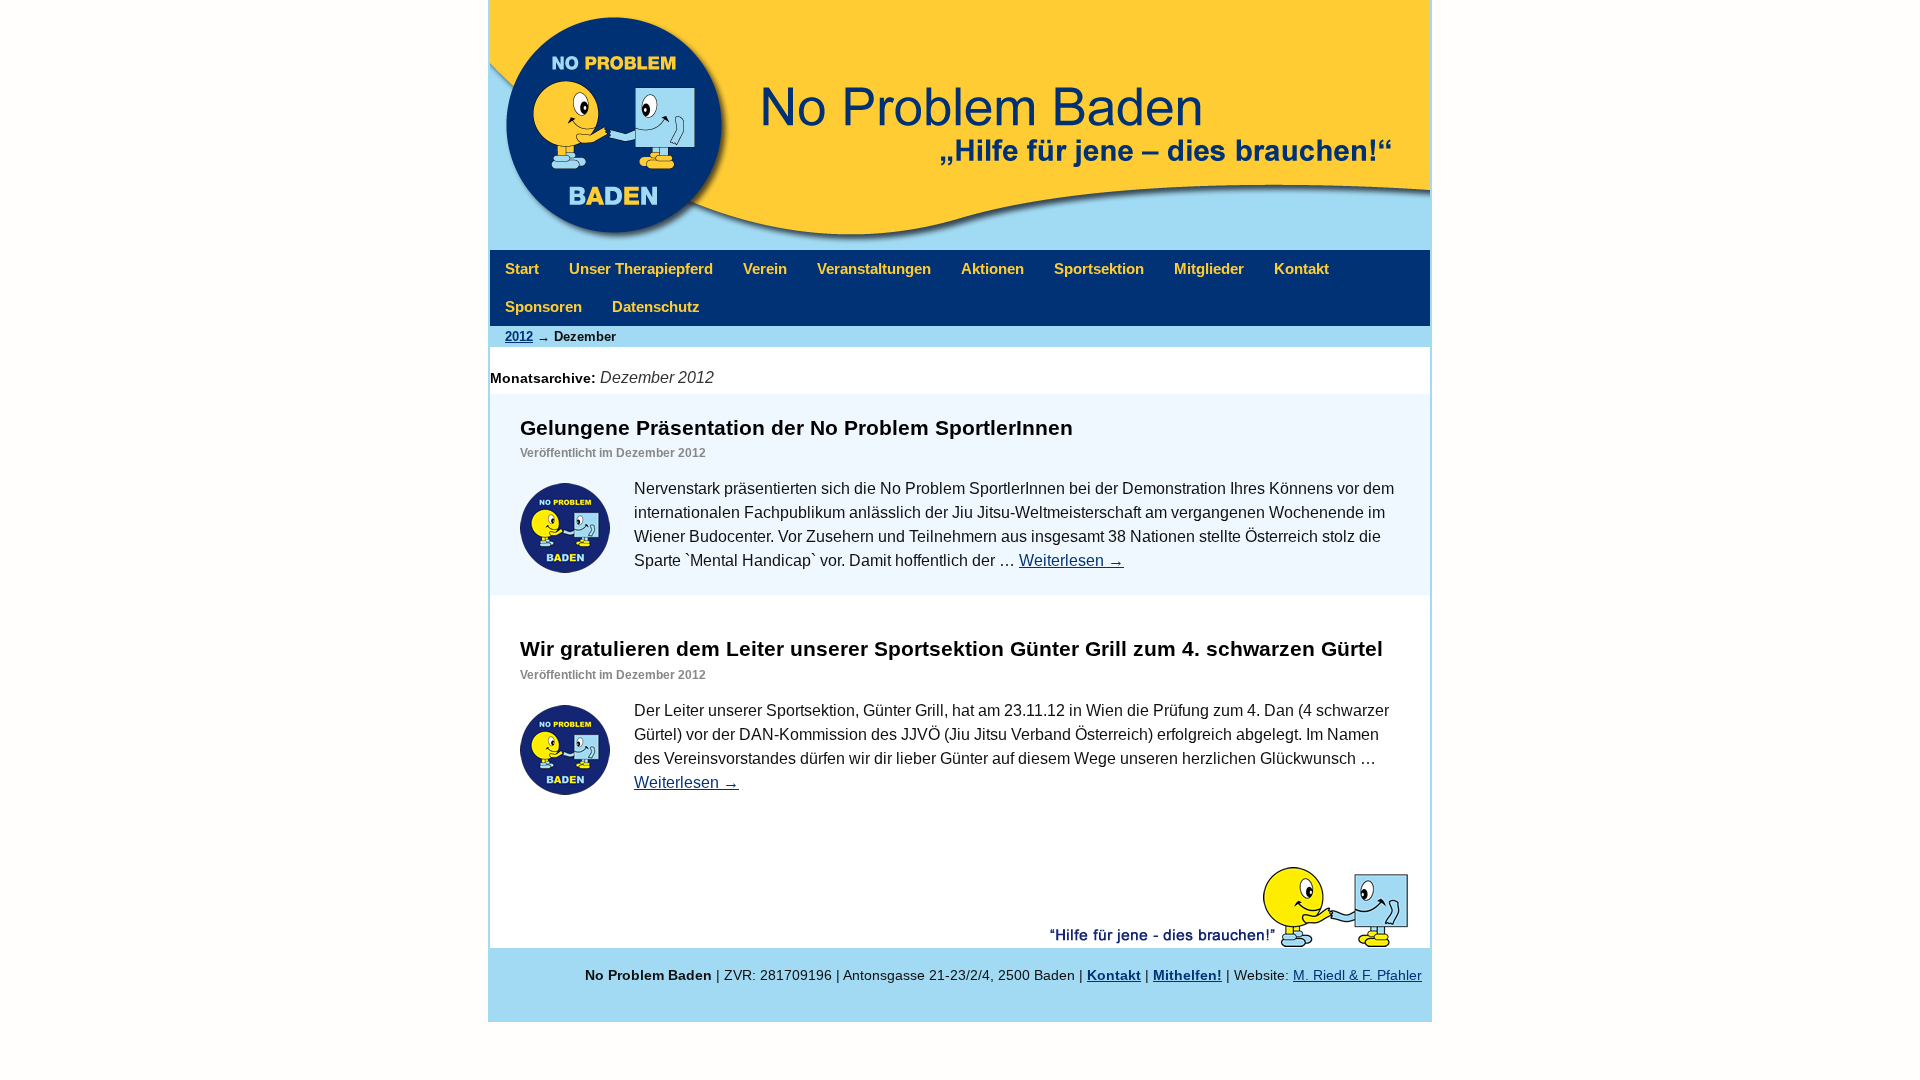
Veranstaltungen (874, 268)
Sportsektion (1099, 268)
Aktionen (992, 268)
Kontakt (1301, 268)
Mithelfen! (1187, 975)
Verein (765, 268)
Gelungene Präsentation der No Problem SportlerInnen (796, 427)
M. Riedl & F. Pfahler (1357, 975)
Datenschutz (656, 306)
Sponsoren (543, 306)
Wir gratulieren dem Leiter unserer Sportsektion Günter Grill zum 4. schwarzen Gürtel (951, 648)
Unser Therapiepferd (641, 268)
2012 (519, 336)
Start (522, 268)
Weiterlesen (1071, 560)
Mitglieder (1209, 268)
